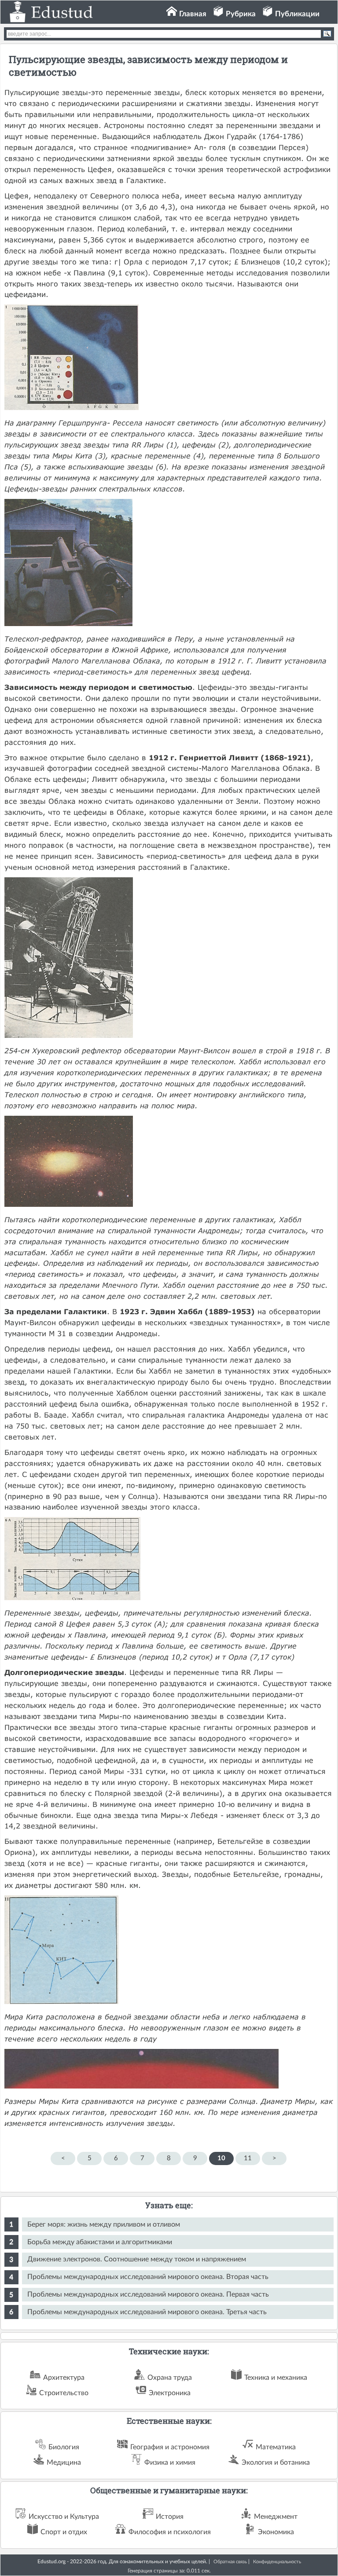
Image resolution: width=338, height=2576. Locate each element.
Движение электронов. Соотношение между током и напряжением (137, 2259)
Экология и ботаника (276, 2462)
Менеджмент (276, 2517)
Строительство (64, 2393)
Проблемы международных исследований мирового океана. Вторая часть (148, 2277)
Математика (276, 2447)
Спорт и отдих (64, 2532)
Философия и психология (170, 2532)
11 (248, 2158)
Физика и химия (170, 2462)
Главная (193, 14)
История (170, 2517)
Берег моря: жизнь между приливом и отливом (104, 2224)
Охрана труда (170, 2378)
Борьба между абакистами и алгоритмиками (100, 2242)
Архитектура (64, 2378)
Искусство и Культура (64, 2517)
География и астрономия (170, 2447)
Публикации (297, 14)
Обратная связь (230, 2562)
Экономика (276, 2532)
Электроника (170, 2393)
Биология (64, 2447)
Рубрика (241, 14)
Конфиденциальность (277, 2562)
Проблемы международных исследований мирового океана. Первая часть (148, 2294)
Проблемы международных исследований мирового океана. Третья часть (147, 2312)
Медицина (64, 2462)
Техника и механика (276, 2378)
